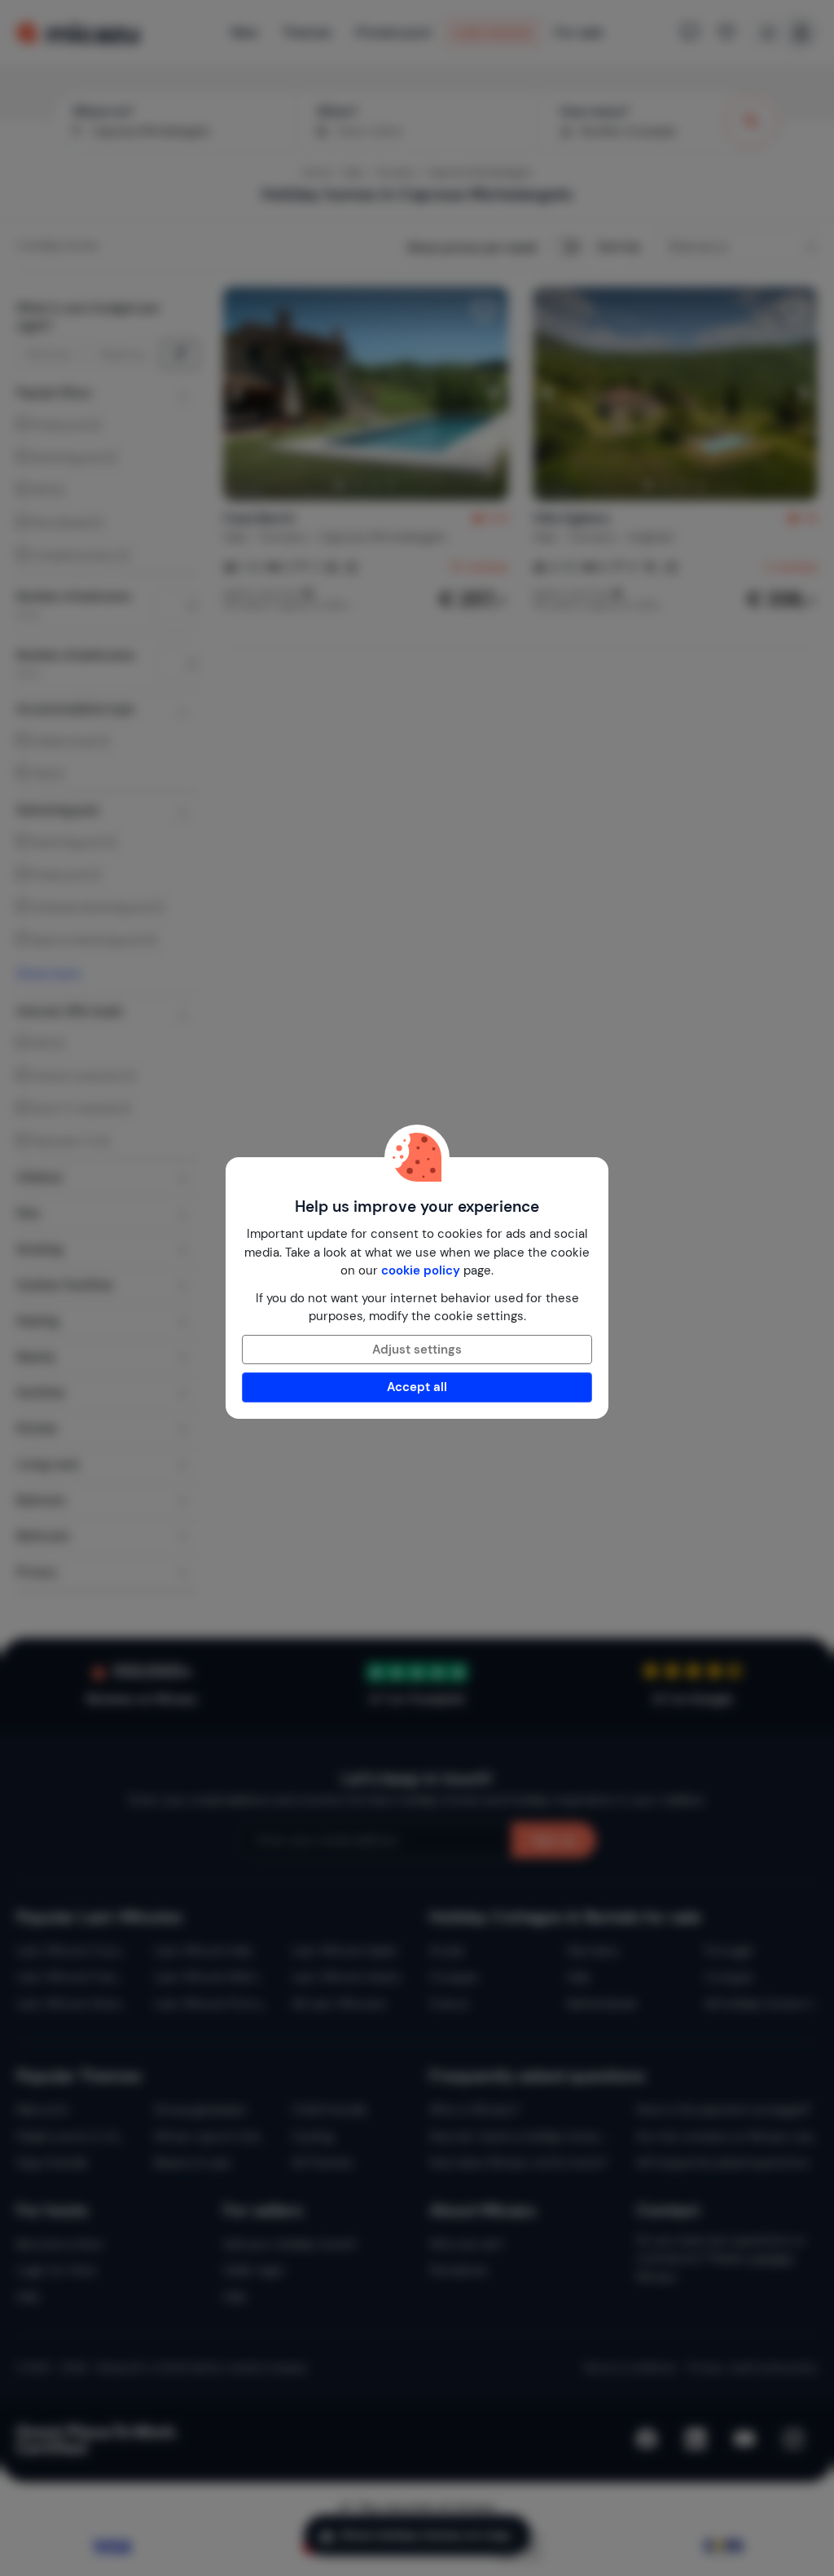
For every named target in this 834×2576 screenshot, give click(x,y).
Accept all (417, 1387)
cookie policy (421, 1270)
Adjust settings (417, 1350)
